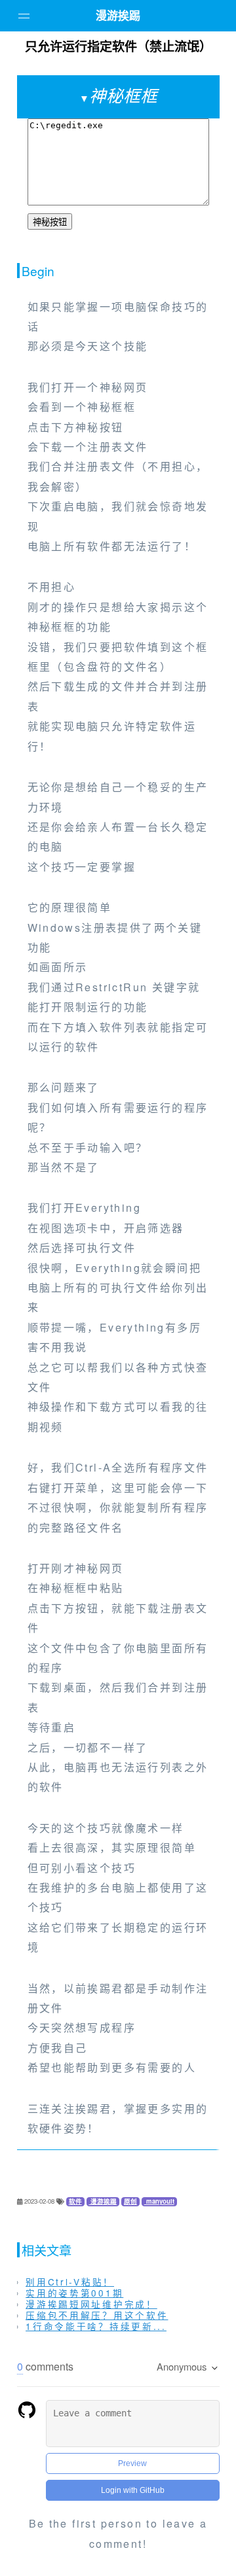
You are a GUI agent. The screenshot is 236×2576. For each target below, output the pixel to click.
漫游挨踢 (118, 15)
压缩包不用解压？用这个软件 (97, 2315)
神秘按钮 (50, 222)
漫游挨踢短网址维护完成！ (91, 2304)
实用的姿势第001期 (74, 2293)
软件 (75, 2201)
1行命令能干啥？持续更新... (96, 2326)
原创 (130, 2201)
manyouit (159, 2201)
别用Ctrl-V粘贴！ (70, 2282)
